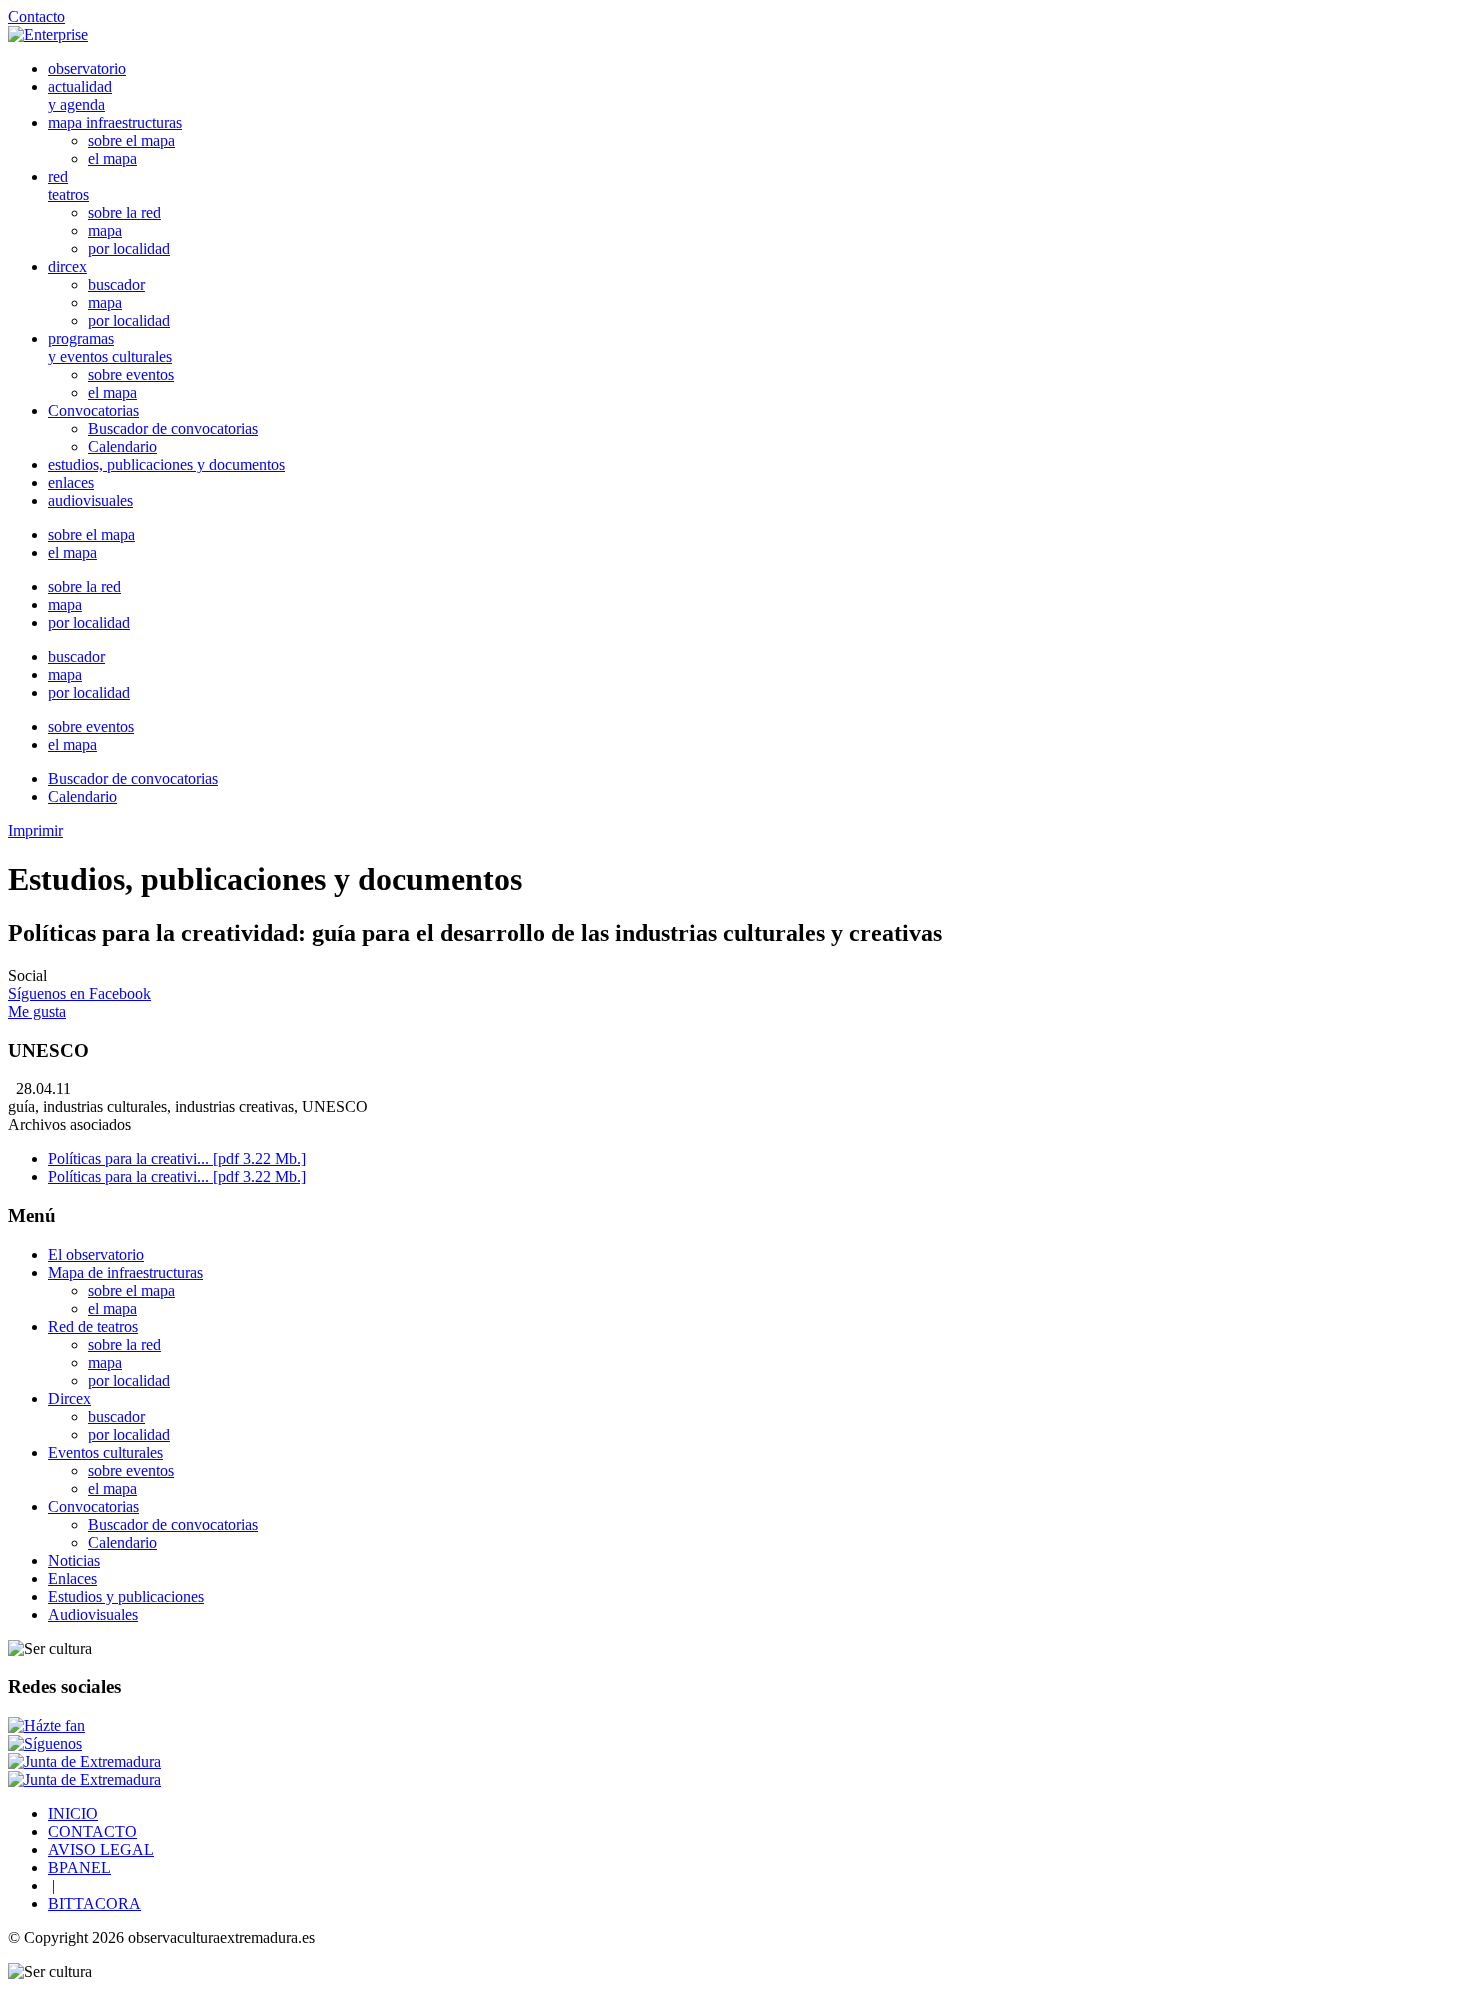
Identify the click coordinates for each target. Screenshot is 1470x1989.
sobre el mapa (131, 140)
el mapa (112, 158)
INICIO (73, 1813)
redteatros (68, 185)
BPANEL (79, 1867)
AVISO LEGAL (101, 1849)
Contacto (36, 16)
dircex (67, 266)
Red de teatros (93, 1326)
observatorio (87, 68)
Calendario (122, 446)
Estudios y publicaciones (126, 1596)
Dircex (69, 1398)
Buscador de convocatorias (173, 428)
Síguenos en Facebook (79, 993)
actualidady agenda (80, 95)
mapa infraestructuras (115, 122)
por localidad (129, 248)
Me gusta (37, 1011)
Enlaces (72, 1578)
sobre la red (124, 212)
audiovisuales (90, 500)
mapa (105, 230)
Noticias (74, 1560)
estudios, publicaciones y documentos (166, 464)
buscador (116, 284)
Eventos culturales (105, 1452)
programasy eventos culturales (110, 347)
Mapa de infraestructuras (125, 1272)
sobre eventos (131, 374)
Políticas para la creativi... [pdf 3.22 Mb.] (177, 1158)
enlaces (71, 482)
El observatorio (96, 1254)
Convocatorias (93, 410)
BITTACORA (94, 1903)
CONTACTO (92, 1831)
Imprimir (35, 830)
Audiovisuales (93, 1614)
